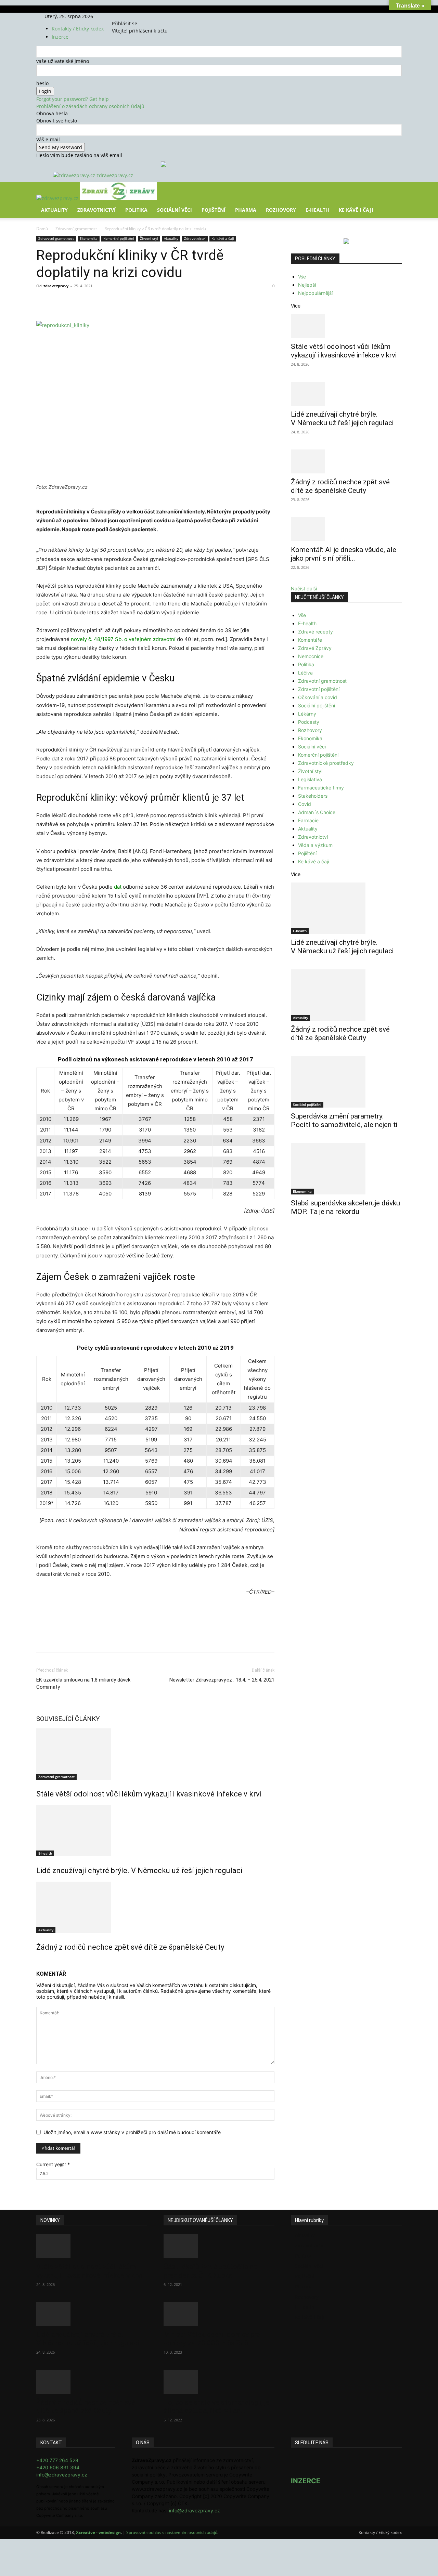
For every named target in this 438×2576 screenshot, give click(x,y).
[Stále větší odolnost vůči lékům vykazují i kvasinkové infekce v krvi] (155, 1754)
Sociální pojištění (317, 705)
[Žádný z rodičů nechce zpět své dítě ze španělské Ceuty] (155, 1907)
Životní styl (149, 238)
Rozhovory (281, 210)
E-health (45, 1853)
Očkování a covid (318, 697)
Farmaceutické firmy (321, 788)
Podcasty (309, 722)
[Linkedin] (147, 301)
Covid (305, 804)
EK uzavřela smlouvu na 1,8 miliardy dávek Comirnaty (83, 1683)
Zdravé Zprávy (315, 648)
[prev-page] (38, 1962)
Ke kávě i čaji (356, 210)
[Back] (144, 16)
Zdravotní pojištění (319, 689)
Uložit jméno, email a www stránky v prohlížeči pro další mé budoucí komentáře (132, 2132)
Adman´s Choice (317, 812)
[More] (163, 301)
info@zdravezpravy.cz (62, 2475)
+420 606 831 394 (58, 2467)
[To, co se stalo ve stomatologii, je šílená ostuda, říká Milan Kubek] (219, 2382)
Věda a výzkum (315, 845)
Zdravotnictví (96, 210)
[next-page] (42, 1962)
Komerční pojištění (119, 238)
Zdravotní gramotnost (76, 229)
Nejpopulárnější (315, 293)
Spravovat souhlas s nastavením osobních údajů (172, 2532)
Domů (42, 229)
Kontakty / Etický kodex (78, 29)
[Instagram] (128, 16)
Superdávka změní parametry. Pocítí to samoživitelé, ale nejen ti (344, 1120)
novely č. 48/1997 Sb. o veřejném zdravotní (123, 639)
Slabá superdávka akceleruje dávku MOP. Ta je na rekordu (345, 1207)
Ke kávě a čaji (223, 238)
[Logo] (58, 198)
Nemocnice (311, 656)
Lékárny (307, 714)
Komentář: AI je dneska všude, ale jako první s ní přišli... (344, 554)
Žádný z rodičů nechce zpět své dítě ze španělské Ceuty (130, 1947)
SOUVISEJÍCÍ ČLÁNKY (68, 1719)
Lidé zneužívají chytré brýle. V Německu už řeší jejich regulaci (139, 1871)
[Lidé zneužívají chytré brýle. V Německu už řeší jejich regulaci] (155, 1831)
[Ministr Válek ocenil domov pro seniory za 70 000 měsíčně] (219, 2314)
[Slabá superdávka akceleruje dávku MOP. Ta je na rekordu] (346, 1169)
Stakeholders (313, 796)
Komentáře (310, 640)
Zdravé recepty (315, 632)
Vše (302, 277)
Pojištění (214, 210)
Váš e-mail (48, 139)
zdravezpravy (56, 286)
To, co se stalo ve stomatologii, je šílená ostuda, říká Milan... (216, 2407)
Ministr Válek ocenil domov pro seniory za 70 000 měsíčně (212, 2339)
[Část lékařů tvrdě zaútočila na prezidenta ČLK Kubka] (219, 2246)
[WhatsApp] (131, 301)
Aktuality (54, 210)
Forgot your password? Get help (73, 99)
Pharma (246, 210)
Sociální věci (175, 210)
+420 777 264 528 (57, 2460)
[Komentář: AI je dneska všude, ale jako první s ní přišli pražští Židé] (346, 529)
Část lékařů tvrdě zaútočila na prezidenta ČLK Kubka (210, 2271)
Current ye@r (53, 2164)
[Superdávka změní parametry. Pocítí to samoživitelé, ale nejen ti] (346, 1082)
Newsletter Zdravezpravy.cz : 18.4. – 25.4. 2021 (222, 1680)
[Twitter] (132, 16)
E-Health (317, 210)
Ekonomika (89, 238)
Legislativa (310, 779)
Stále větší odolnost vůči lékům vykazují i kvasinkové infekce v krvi (149, 1794)
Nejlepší (307, 285)
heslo (42, 83)
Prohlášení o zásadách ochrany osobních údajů (90, 106)
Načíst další (304, 589)
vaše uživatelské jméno (63, 61)
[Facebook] (123, 16)
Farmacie (308, 820)
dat (118, 887)
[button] (394, 192)
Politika (136, 210)
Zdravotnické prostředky (326, 763)
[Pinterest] (116, 301)
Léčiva (305, 673)
